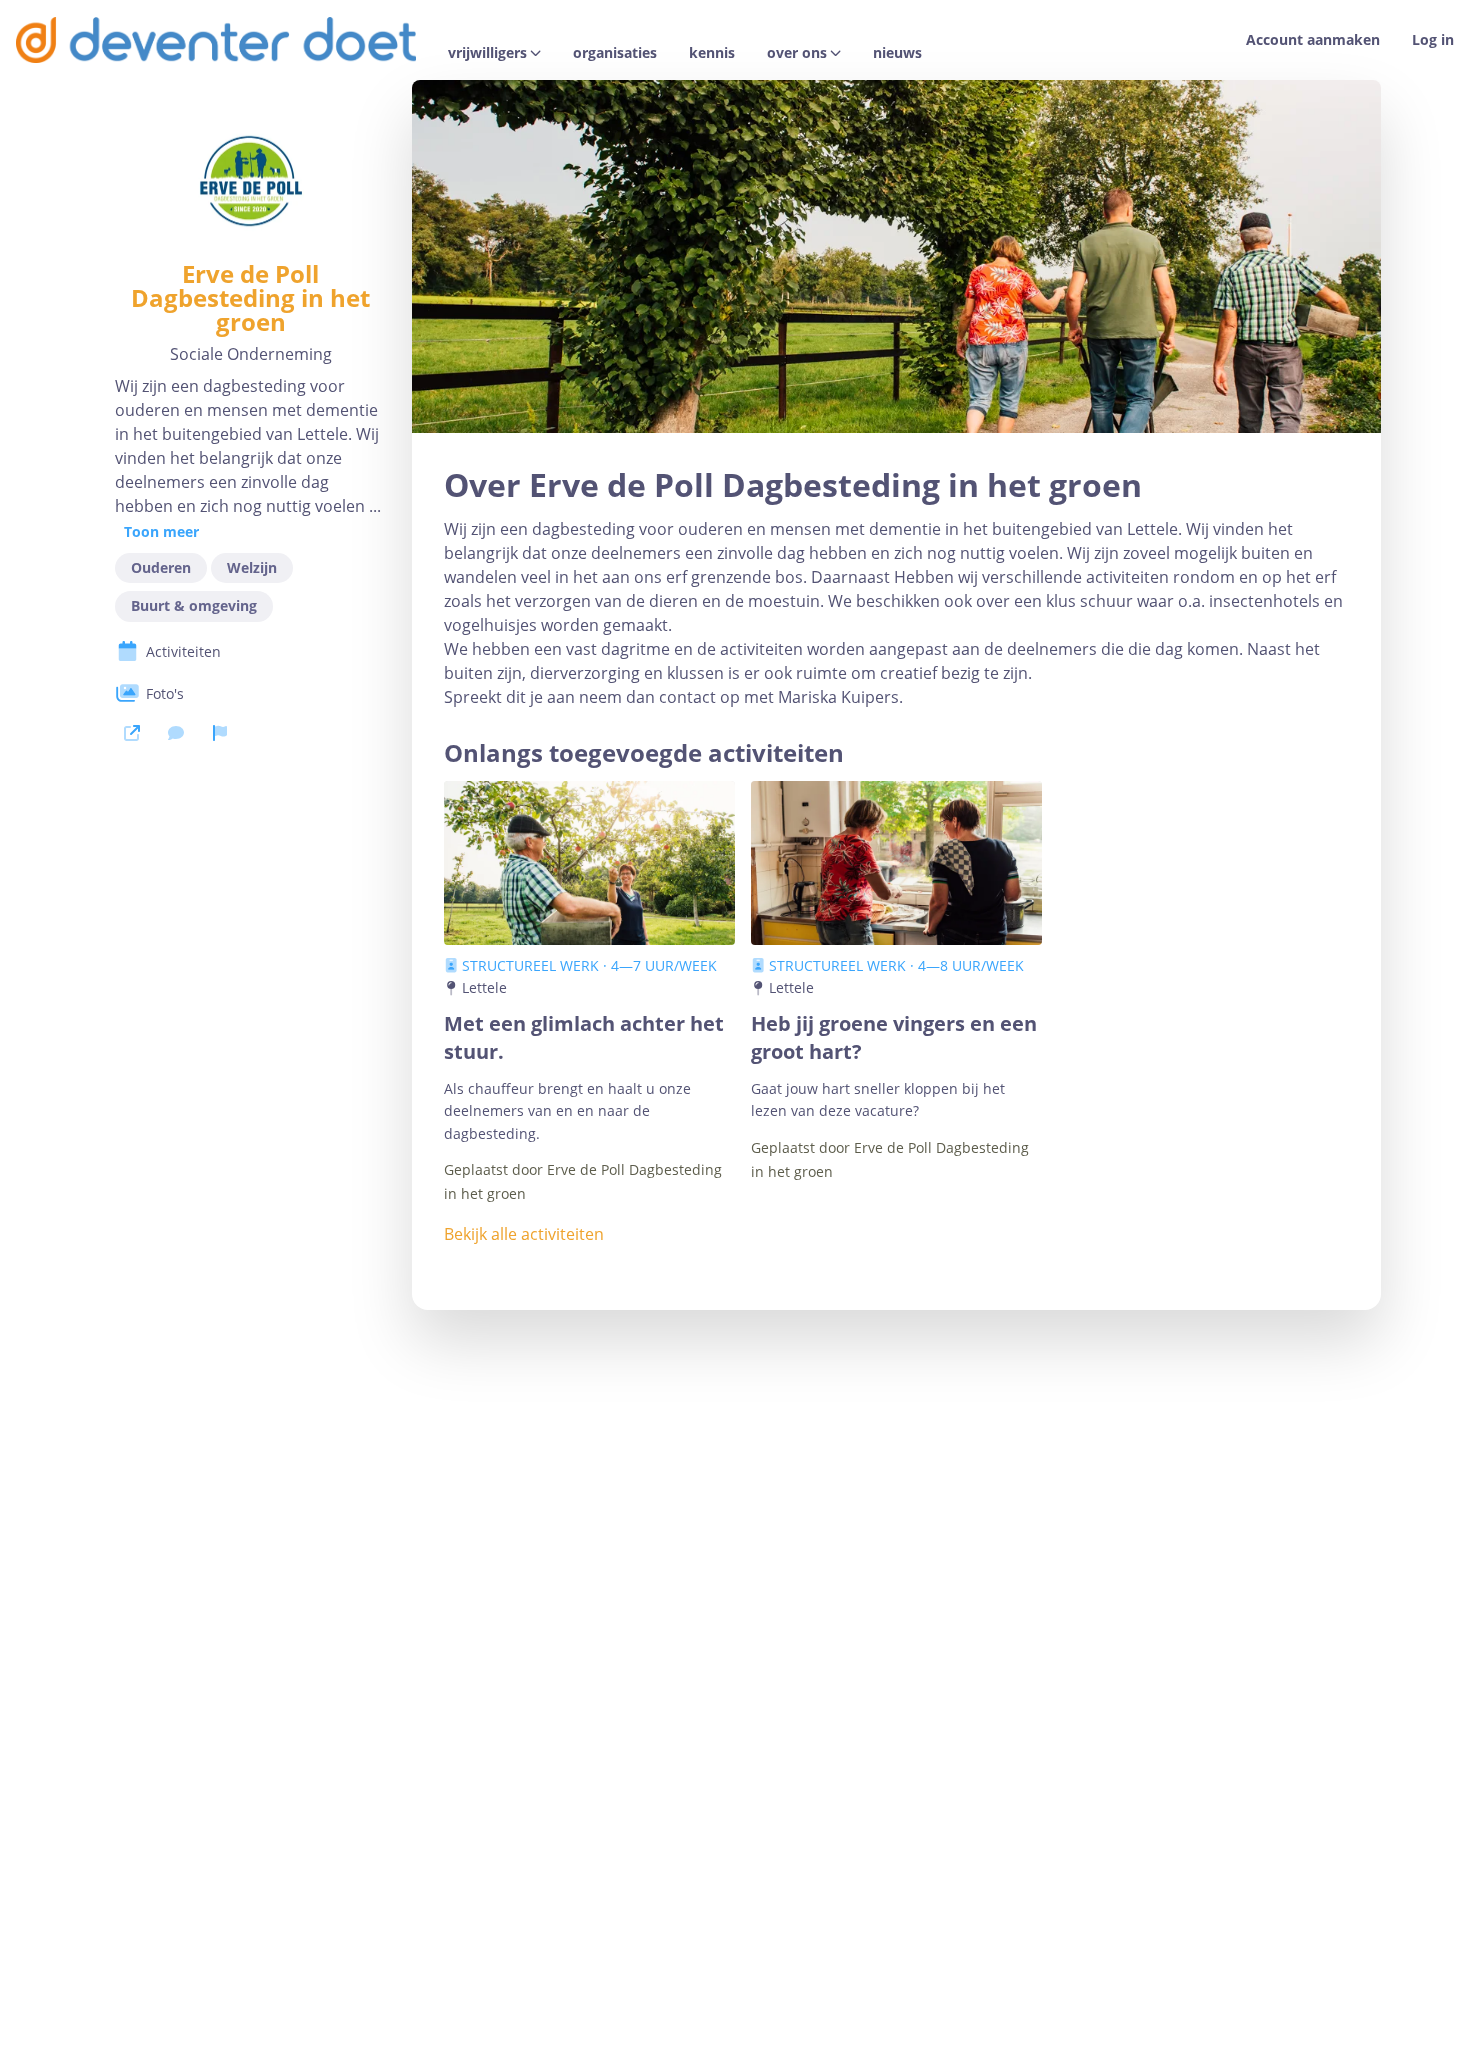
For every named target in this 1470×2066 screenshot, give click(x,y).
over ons (797, 53)
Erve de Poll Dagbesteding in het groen (250, 298)
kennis (712, 53)
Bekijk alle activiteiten (524, 1234)
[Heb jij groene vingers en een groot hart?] (896, 863)
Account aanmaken (1313, 40)
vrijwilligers (487, 53)
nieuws (897, 53)
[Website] (132, 733)
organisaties (615, 53)
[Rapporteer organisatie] (220, 733)
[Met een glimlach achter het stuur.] (589, 863)
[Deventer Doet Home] (216, 40)
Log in (1433, 40)
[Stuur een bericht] (176, 733)
